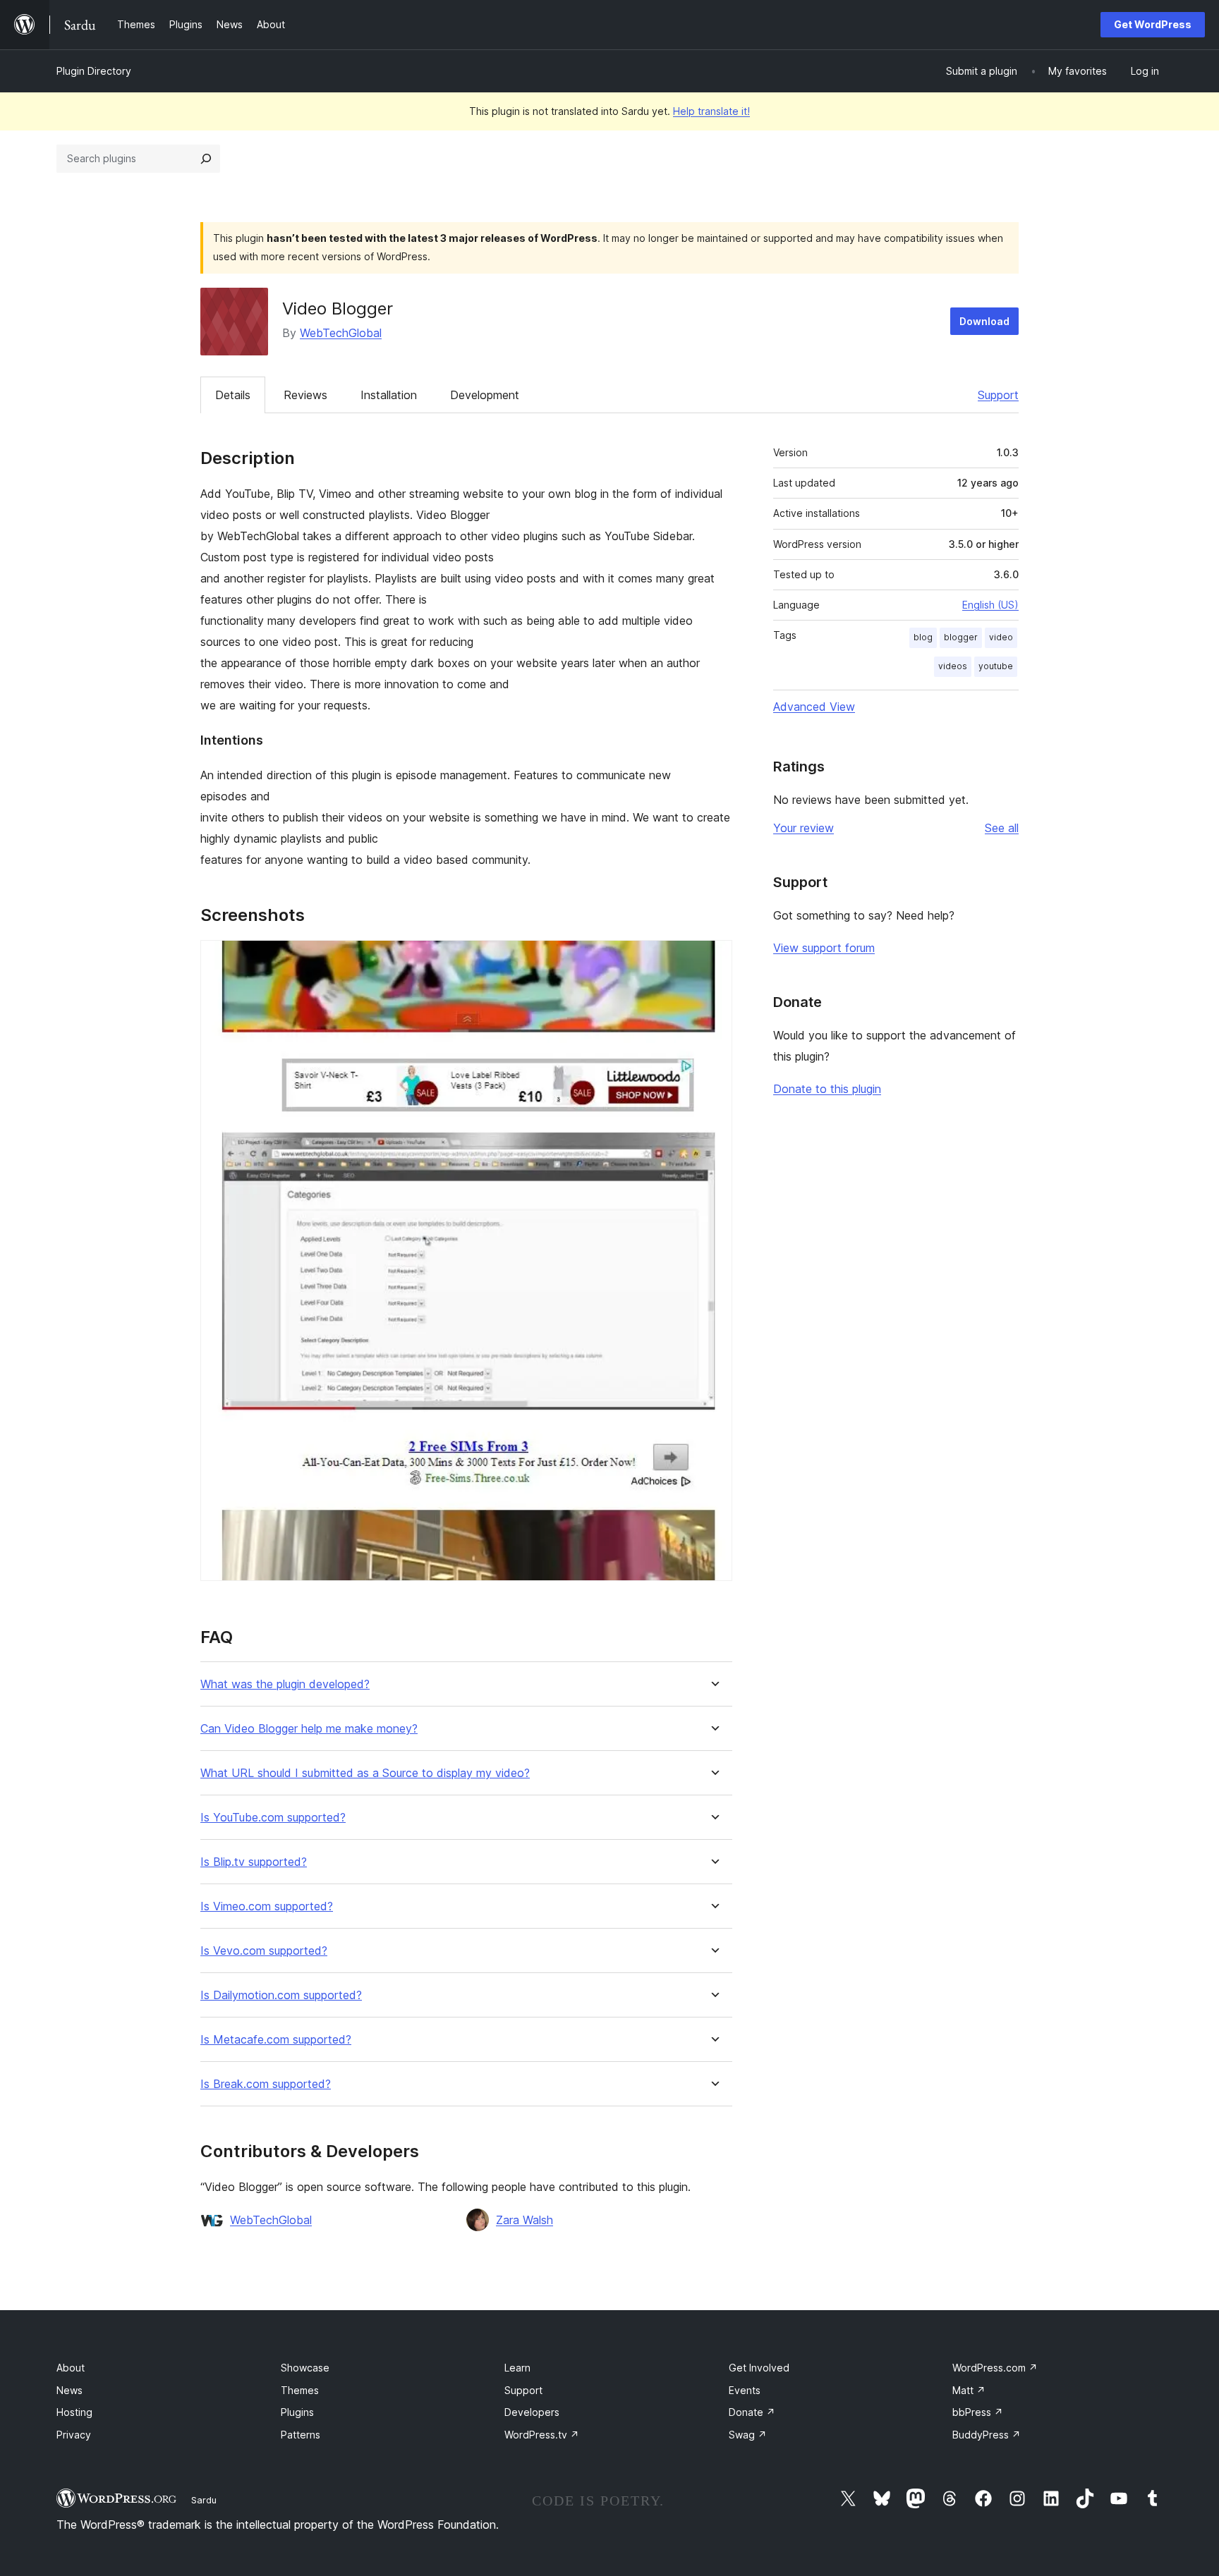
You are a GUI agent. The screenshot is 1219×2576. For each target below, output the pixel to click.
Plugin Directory (94, 71)
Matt (969, 2390)
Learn (517, 2368)
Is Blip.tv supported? (254, 1862)
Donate (752, 2412)
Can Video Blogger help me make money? (309, 1729)
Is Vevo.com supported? (264, 1951)
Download (984, 321)
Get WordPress (1153, 24)
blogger (961, 637)
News (69, 2390)
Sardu (204, 2500)
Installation (389, 395)
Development (485, 395)
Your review (803, 828)
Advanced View (814, 707)
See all (1002, 828)
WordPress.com (995, 2368)
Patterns (301, 2435)
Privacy (74, 2435)
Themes (300, 2390)
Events (745, 2390)
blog (923, 637)
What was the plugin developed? (285, 1684)
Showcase (305, 2368)
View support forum (824, 948)
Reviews (305, 395)
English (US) (990, 605)
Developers (532, 2412)
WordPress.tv (542, 2435)
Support (998, 395)
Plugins (297, 2412)
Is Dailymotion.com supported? (281, 1995)
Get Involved (759, 2368)
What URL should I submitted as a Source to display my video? (365, 1773)
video (1001, 637)
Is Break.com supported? (266, 2084)
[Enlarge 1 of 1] (713, 959)
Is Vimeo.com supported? (267, 1906)
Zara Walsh (524, 2220)
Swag (748, 2435)
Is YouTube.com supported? (273, 1818)
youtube (996, 666)
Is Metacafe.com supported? (276, 2040)
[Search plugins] (206, 159)
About (71, 2368)
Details (233, 395)
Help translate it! (711, 111)
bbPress (978, 2412)
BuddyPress (987, 2435)
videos (953, 666)
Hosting (74, 2412)
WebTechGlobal (341, 333)
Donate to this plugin (827, 1089)
